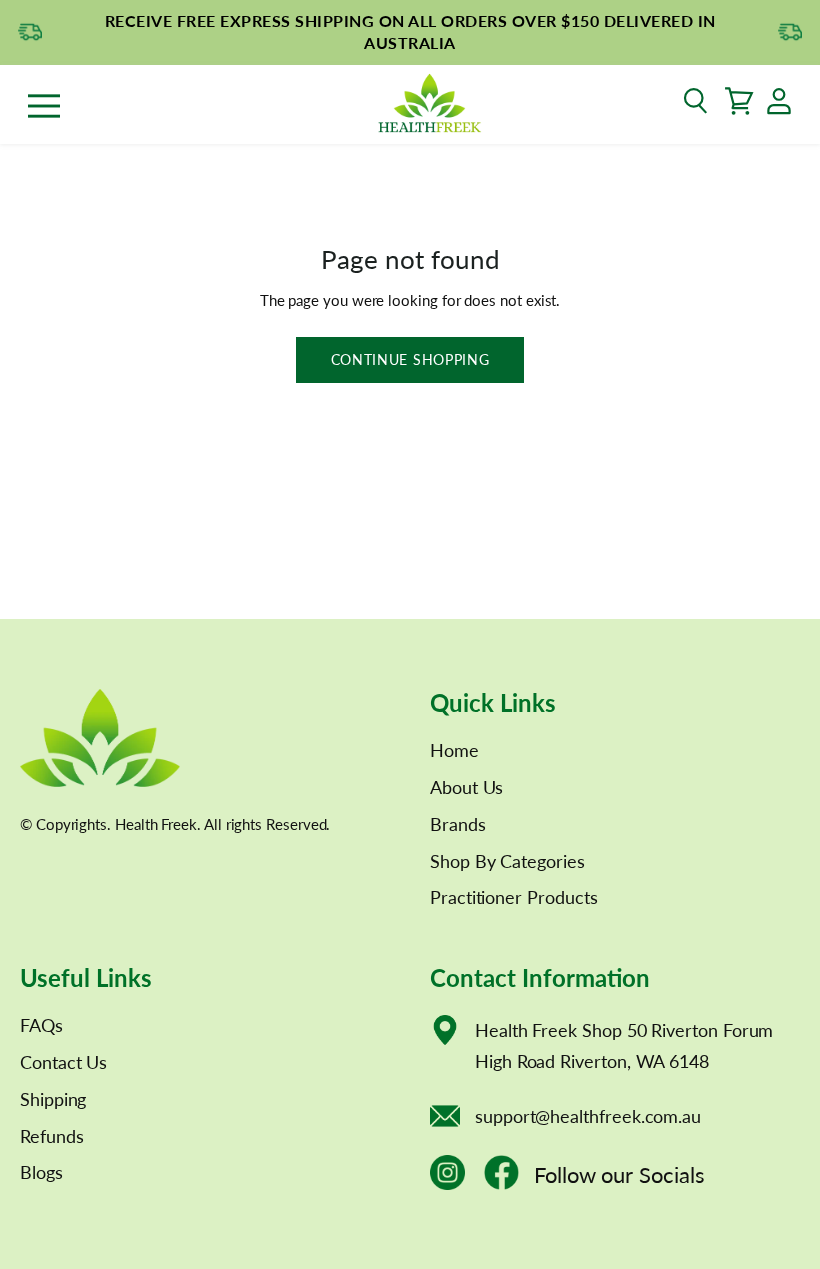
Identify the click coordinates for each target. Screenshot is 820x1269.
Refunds (51, 1136)
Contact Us (63, 1062)
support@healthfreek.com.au (588, 1116)
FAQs (41, 1025)
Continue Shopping (410, 359)
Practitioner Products (513, 897)
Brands (458, 824)
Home (454, 750)
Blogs (41, 1172)
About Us (466, 787)
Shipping (53, 1099)
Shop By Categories (507, 861)
